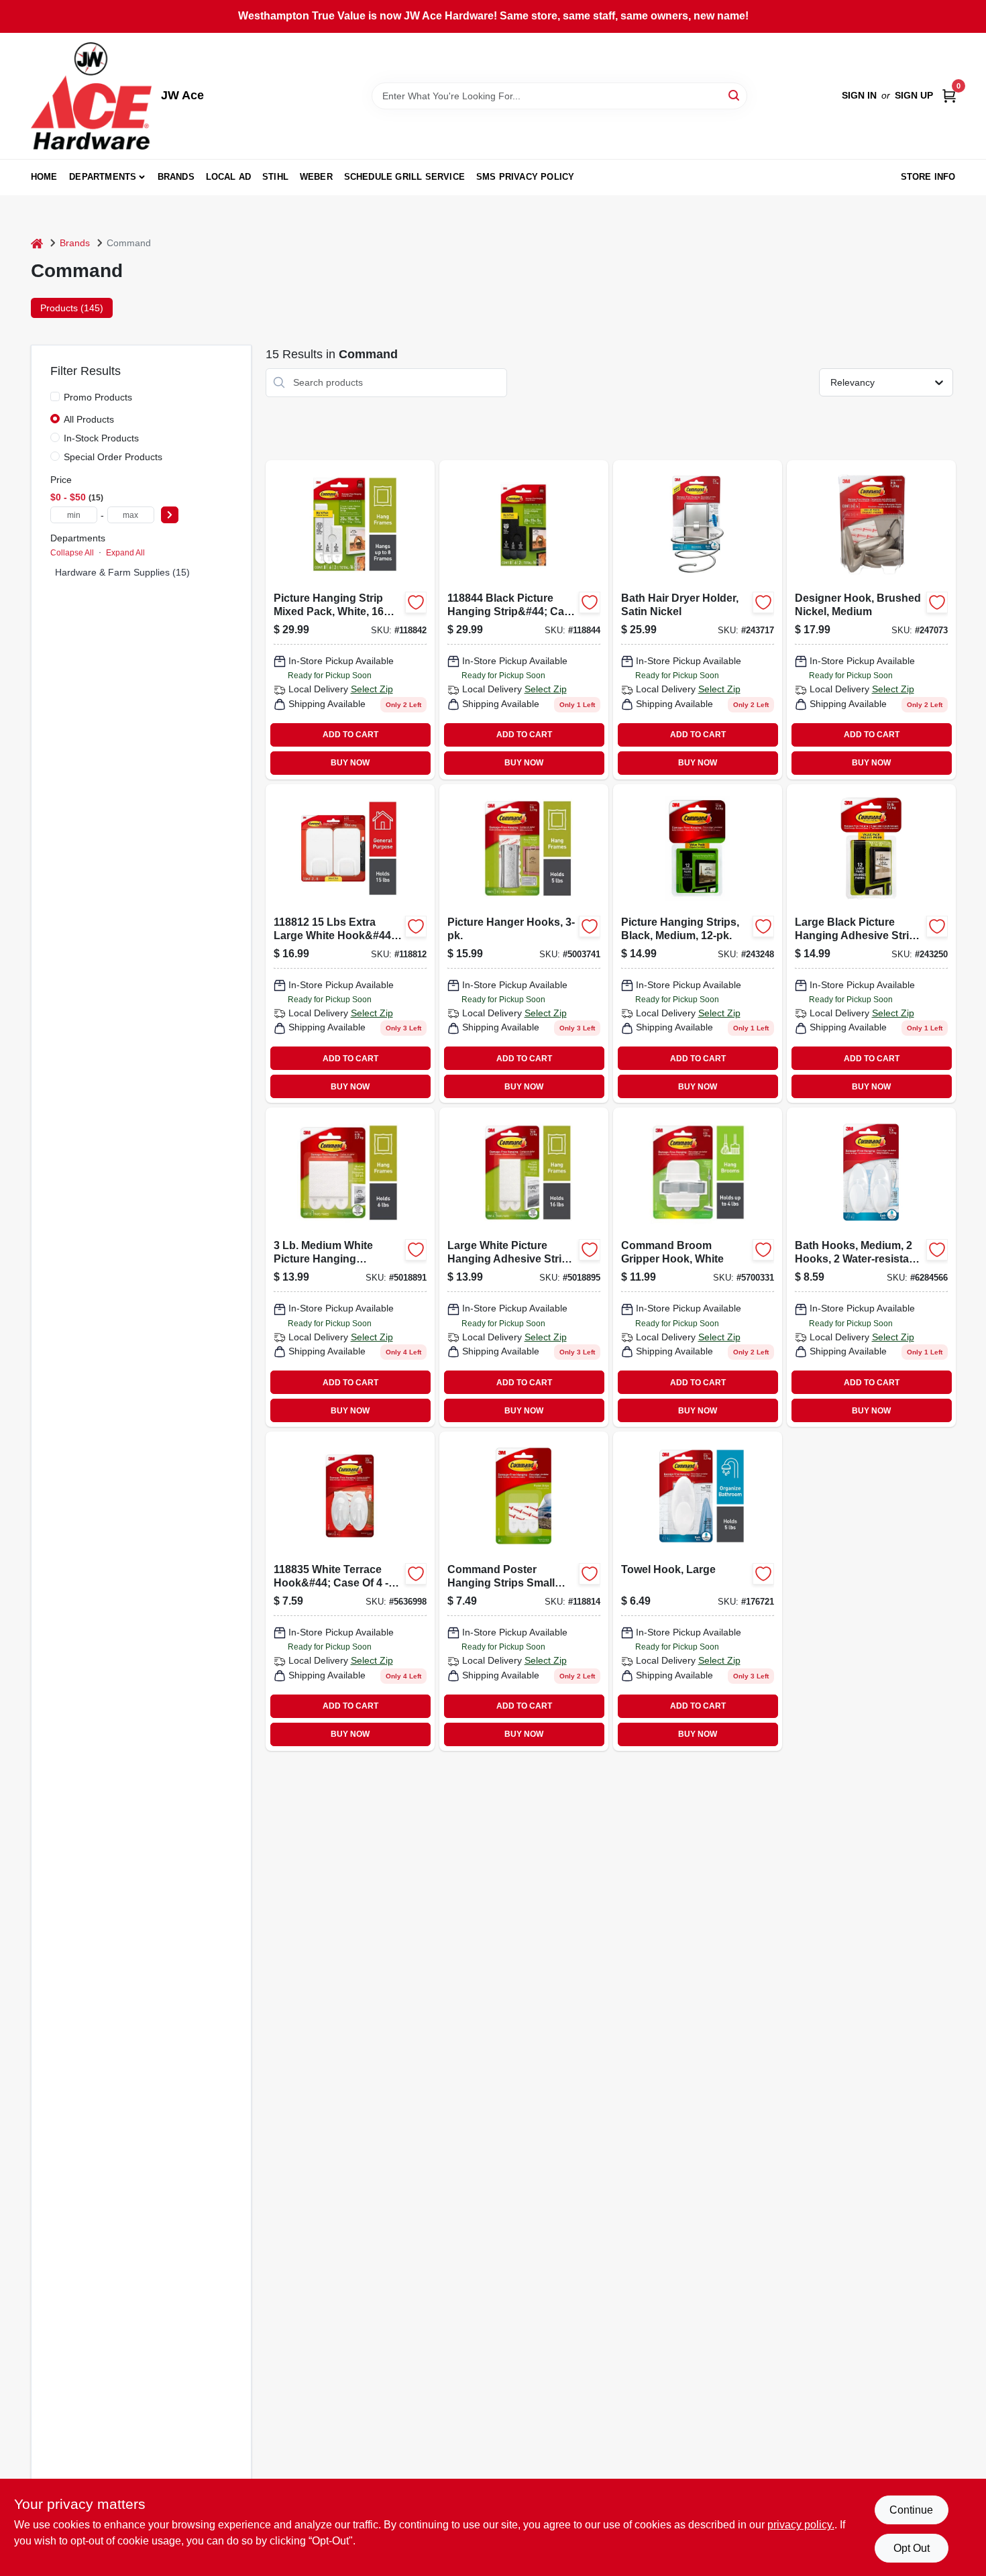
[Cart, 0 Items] (949, 96)
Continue (911, 2510)
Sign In (859, 95)
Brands (176, 177)
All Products (89, 419)
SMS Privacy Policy (526, 177)
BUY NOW (350, 763)
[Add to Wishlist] (416, 602)
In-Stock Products (101, 438)
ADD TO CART (350, 735)
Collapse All (72, 553)
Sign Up (914, 95)
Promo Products (98, 397)
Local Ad (229, 177)
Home (44, 177)
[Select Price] (170, 515)
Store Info (928, 177)
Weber (316, 177)
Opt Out (912, 2548)
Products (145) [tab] (72, 308)
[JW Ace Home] (91, 96)
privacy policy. (801, 2525)
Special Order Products (113, 457)
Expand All (125, 553)
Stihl (275, 177)
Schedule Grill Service (404, 177)
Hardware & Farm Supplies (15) (122, 572)
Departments (103, 177)
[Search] (735, 95)
